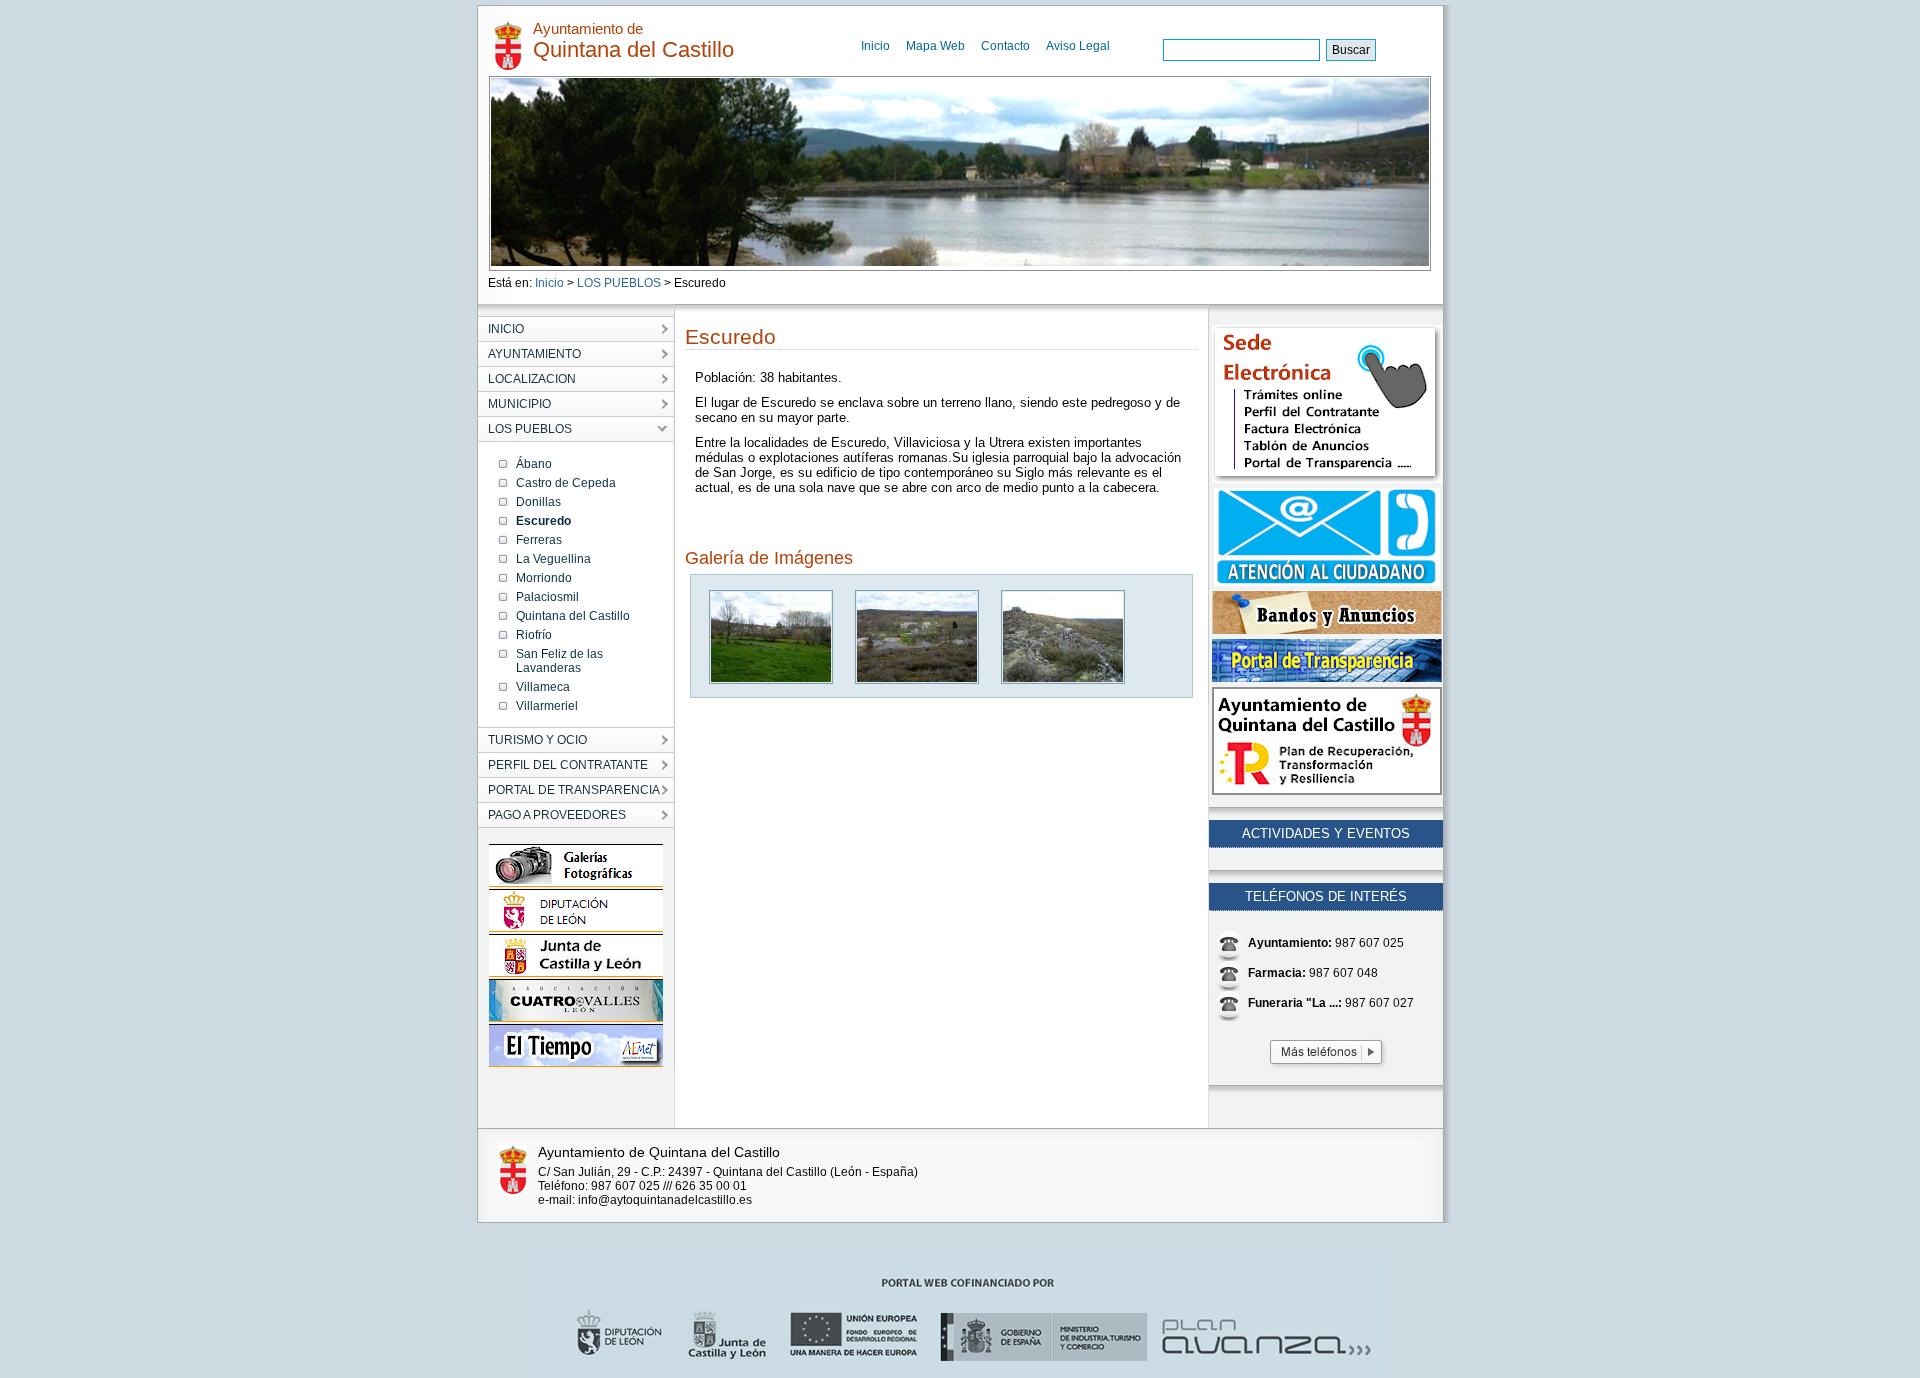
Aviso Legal (1078, 46)
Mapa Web (935, 46)
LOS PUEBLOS (619, 283)
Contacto (1005, 46)
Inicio (875, 46)
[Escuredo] (772, 679)
